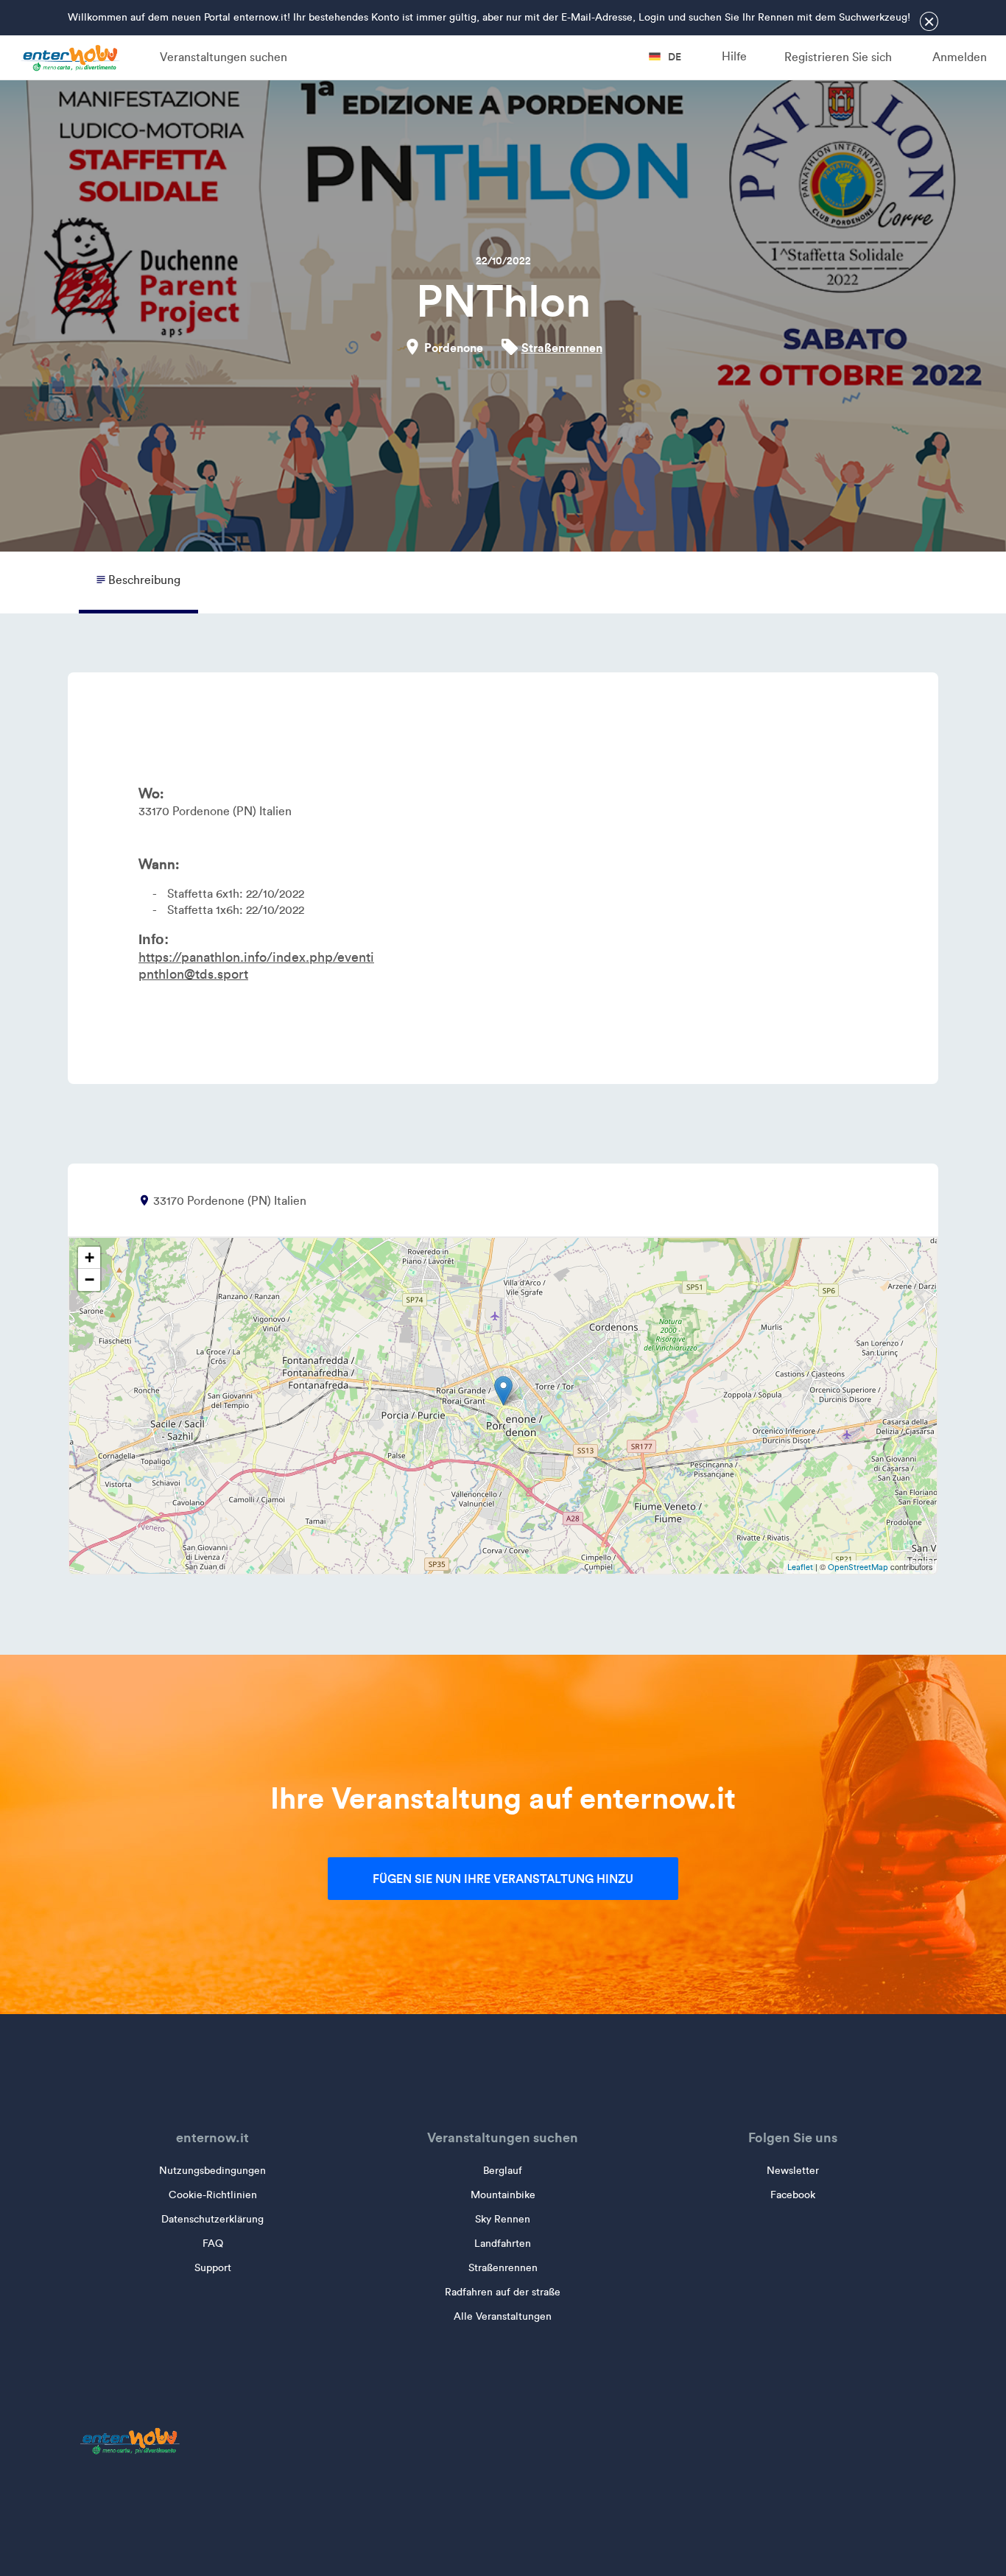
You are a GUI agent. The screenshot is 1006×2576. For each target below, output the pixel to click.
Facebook (793, 2195)
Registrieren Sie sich (838, 57)
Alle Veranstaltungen (503, 2316)
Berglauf (503, 2171)
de (673, 57)
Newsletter (793, 2171)
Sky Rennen (503, 2219)
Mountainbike (503, 2195)
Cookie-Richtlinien (213, 2195)
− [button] (89, 1280)
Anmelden (960, 57)
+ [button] (89, 1257)
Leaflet (800, 1567)
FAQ (213, 2244)
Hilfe (734, 56)
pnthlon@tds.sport (193, 974)
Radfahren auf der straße (503, 2292)
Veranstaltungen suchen (224, 57)
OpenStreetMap (858, 1567)
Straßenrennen (562, 348)
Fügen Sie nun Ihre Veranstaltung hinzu (503, 1879)
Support (213, 2268)
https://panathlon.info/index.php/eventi (256, 957)
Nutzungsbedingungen (212, 2171)
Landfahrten (503, 2244)
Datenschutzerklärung (212, 2219)
